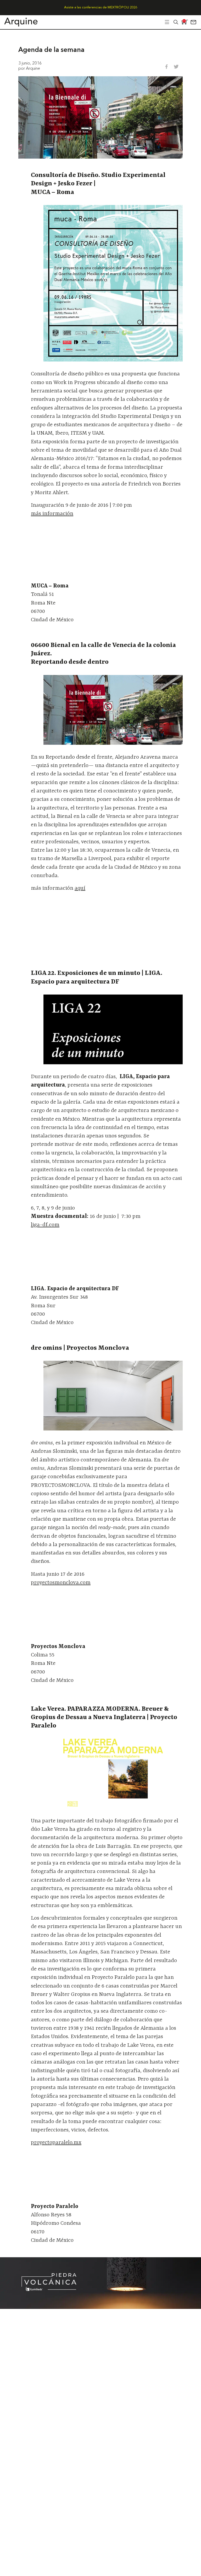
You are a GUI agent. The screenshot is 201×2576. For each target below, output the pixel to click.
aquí (80, 888)
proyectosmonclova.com (61, 1583)
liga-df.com (45, 1225)
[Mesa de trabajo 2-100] (100, 2307)
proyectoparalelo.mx (56, 2143)
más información (52, 514)
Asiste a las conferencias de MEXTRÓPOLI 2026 (101, 7)
